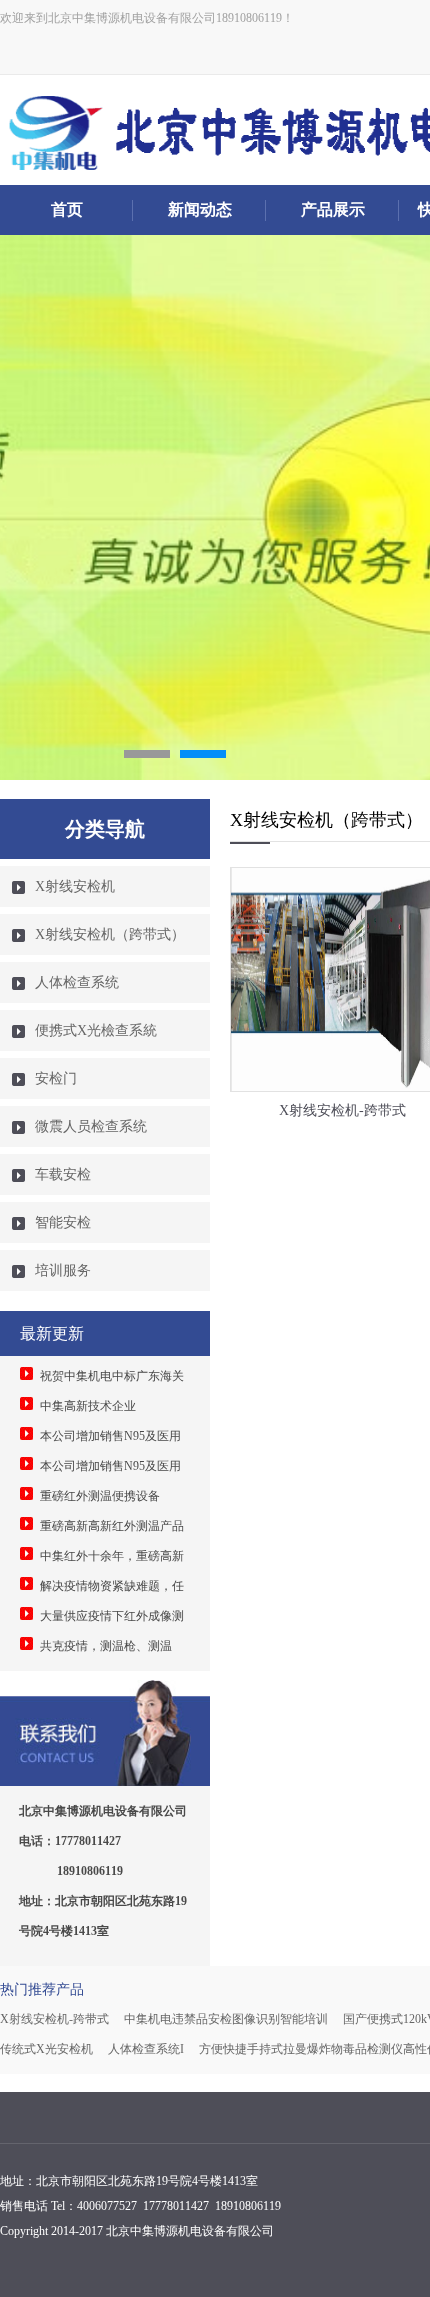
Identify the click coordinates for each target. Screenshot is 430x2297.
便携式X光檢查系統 (96, 1030)
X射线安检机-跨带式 (54, 2019)
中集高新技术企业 (88, 1406)
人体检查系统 (77, 982)
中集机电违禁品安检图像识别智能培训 (226, 2019)
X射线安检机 (75, 886)
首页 (67, 209)
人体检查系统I (146, 2049)
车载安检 (63, 1174)
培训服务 (63, 1270)
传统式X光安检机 (46, 2049)
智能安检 (63, 1222)
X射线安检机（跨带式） (110, 934)
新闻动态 (200, 209)
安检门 (56, 1078)
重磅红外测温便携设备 (100, 1496)
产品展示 (333, 209)
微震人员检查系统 (91, 1126)
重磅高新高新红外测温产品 (112, 1526)
